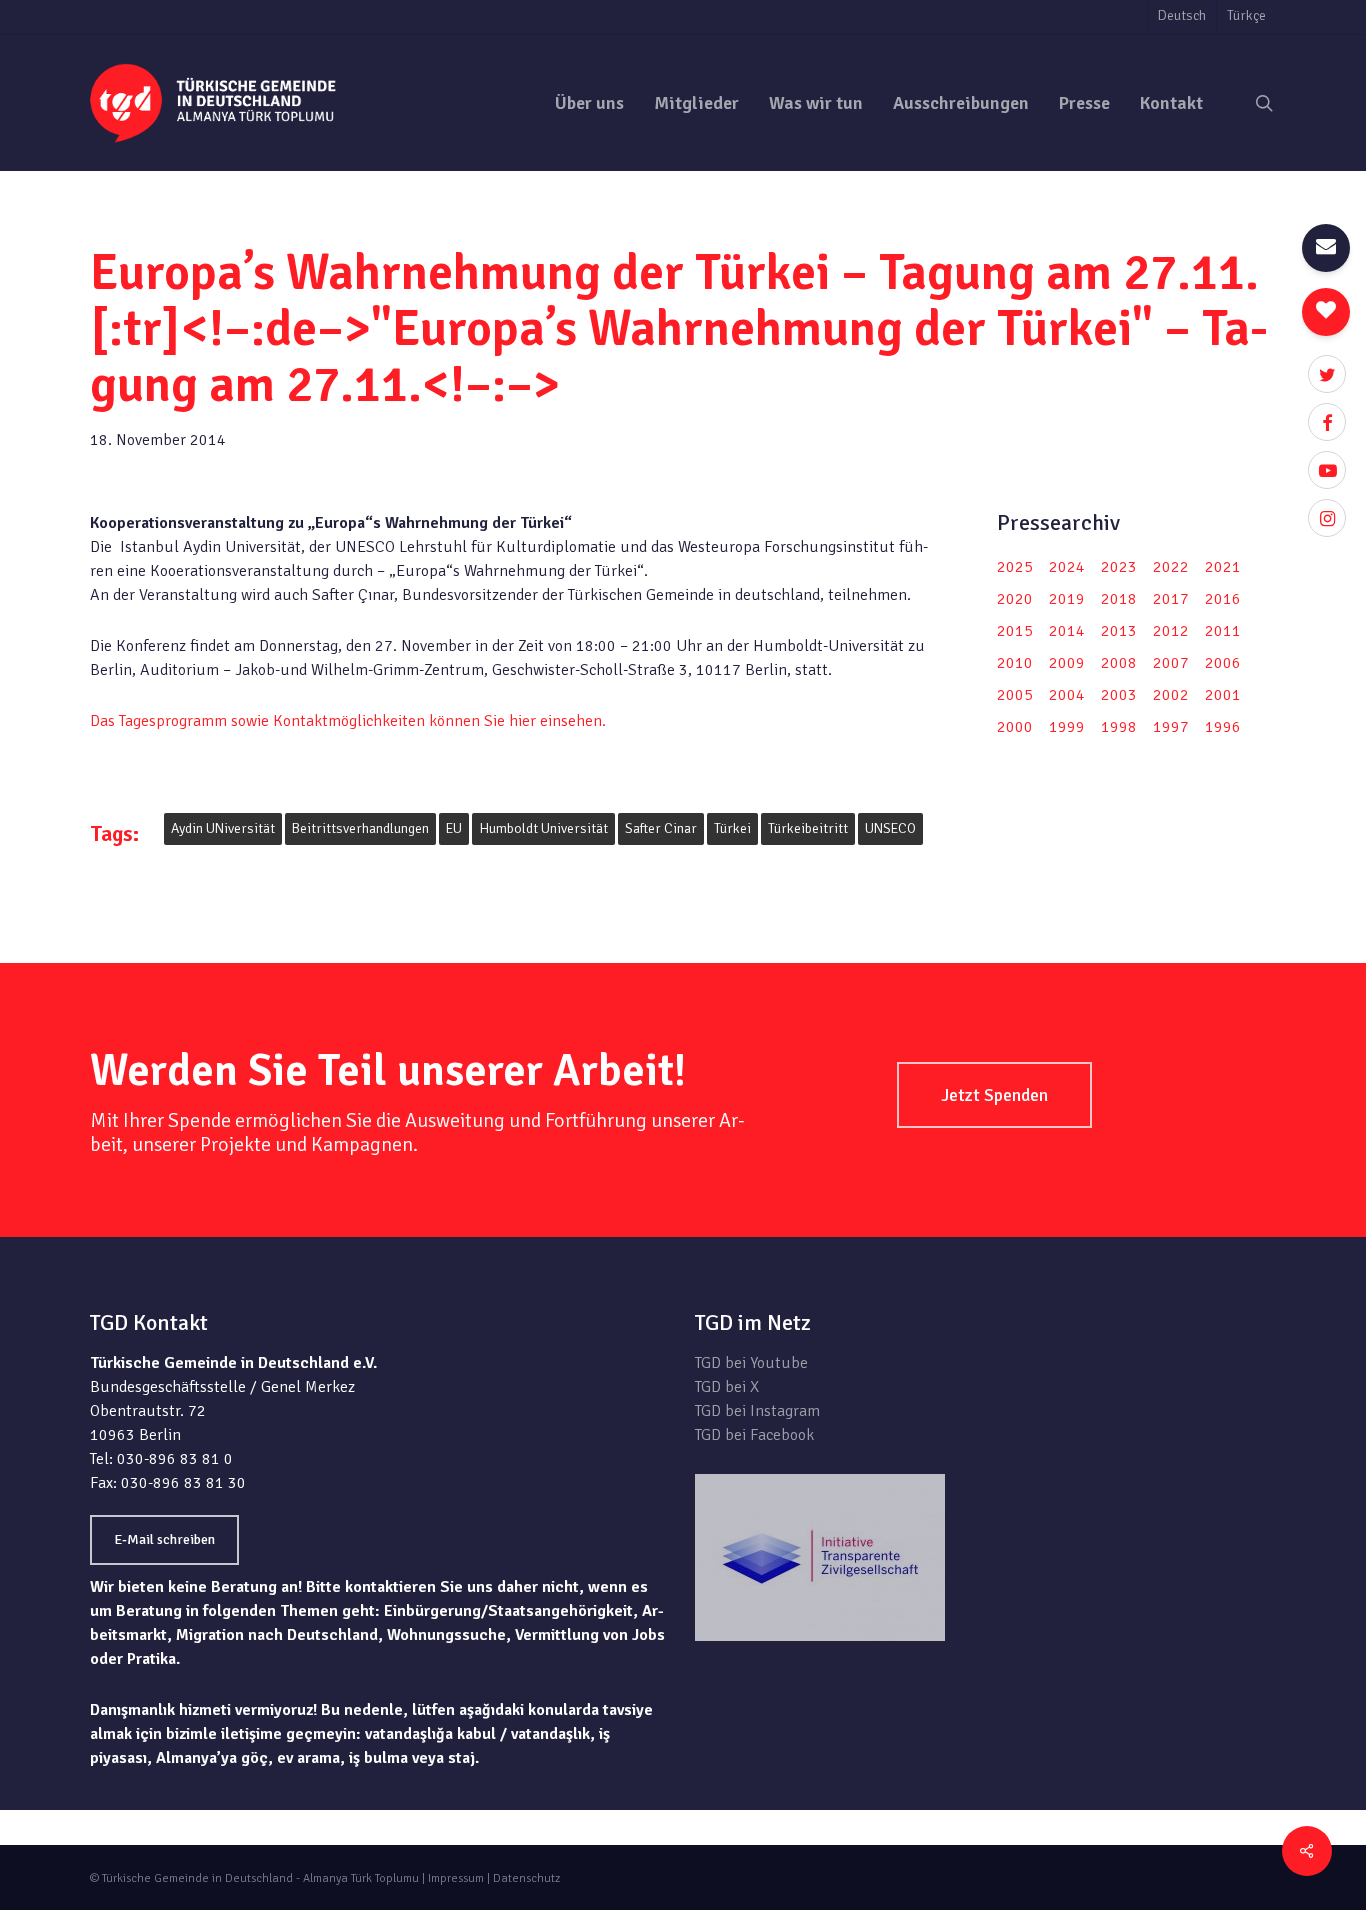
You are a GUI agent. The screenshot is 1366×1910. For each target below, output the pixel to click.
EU (454, 828)
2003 (1119, 695)
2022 (1171, 567)
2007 (1171, 663)
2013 (1119, 631)
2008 (1119, 663)
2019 (1067, 599)
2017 (1171, 599)
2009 (1067, 663)
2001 (1223, 695)
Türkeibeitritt (808, 828)
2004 (1067, 695)
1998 (1119, 727)
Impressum (456, 1878)
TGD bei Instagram (757, 1411)
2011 (1223, 631)
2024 (1067, 567)
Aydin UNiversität (223, 828)
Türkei (732, 828)
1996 (1223, 727)
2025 (1015, 567)
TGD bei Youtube (751, 1363)
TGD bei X (727, 1387)
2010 (1015, 663)
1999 (1067, 727)
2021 (1223, 567)
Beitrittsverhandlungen (360, 828)
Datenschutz (526, 1878)
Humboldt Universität (543, 828)
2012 (1171, 631)
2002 (1171, 695)
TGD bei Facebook (754, 1435)
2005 (1015, 695)
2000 (1015, 727)
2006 (1223, 663)
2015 (1015, 631)
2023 (1119, 567)
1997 (1171, 727)
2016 (1223, 599)
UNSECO (890, 828)
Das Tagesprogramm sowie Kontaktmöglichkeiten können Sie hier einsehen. (348, 721)
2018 (1119, 599)
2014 (1067, 631)
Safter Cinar (661, 828)
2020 (1015, 599)
